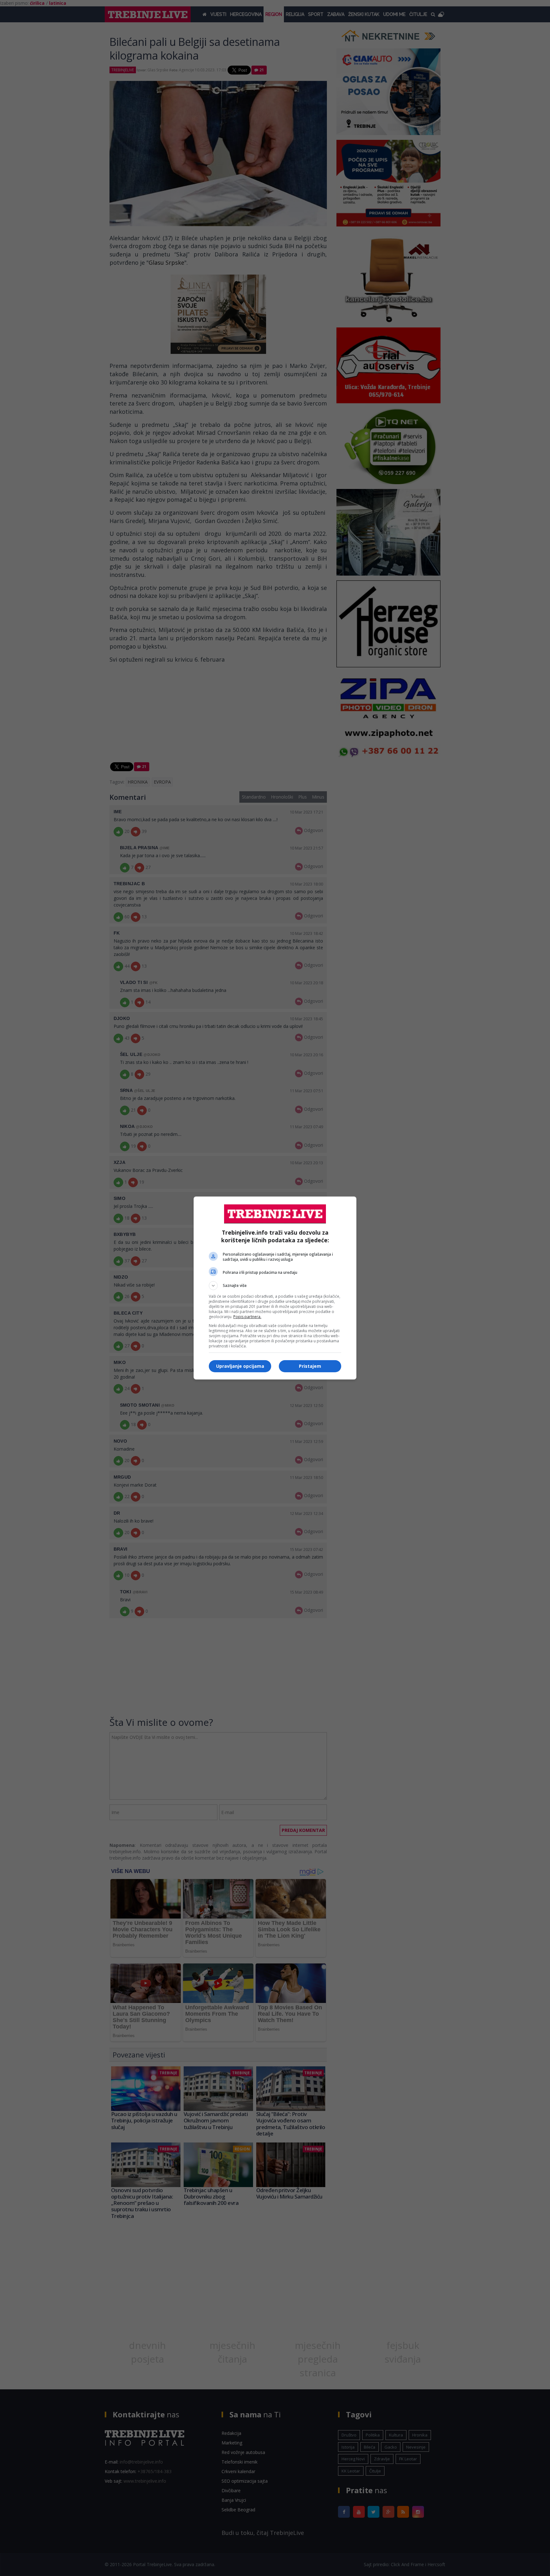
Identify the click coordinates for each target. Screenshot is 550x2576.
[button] (275, 1286)
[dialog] (275, 1288)
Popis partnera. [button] (247, 1317)
